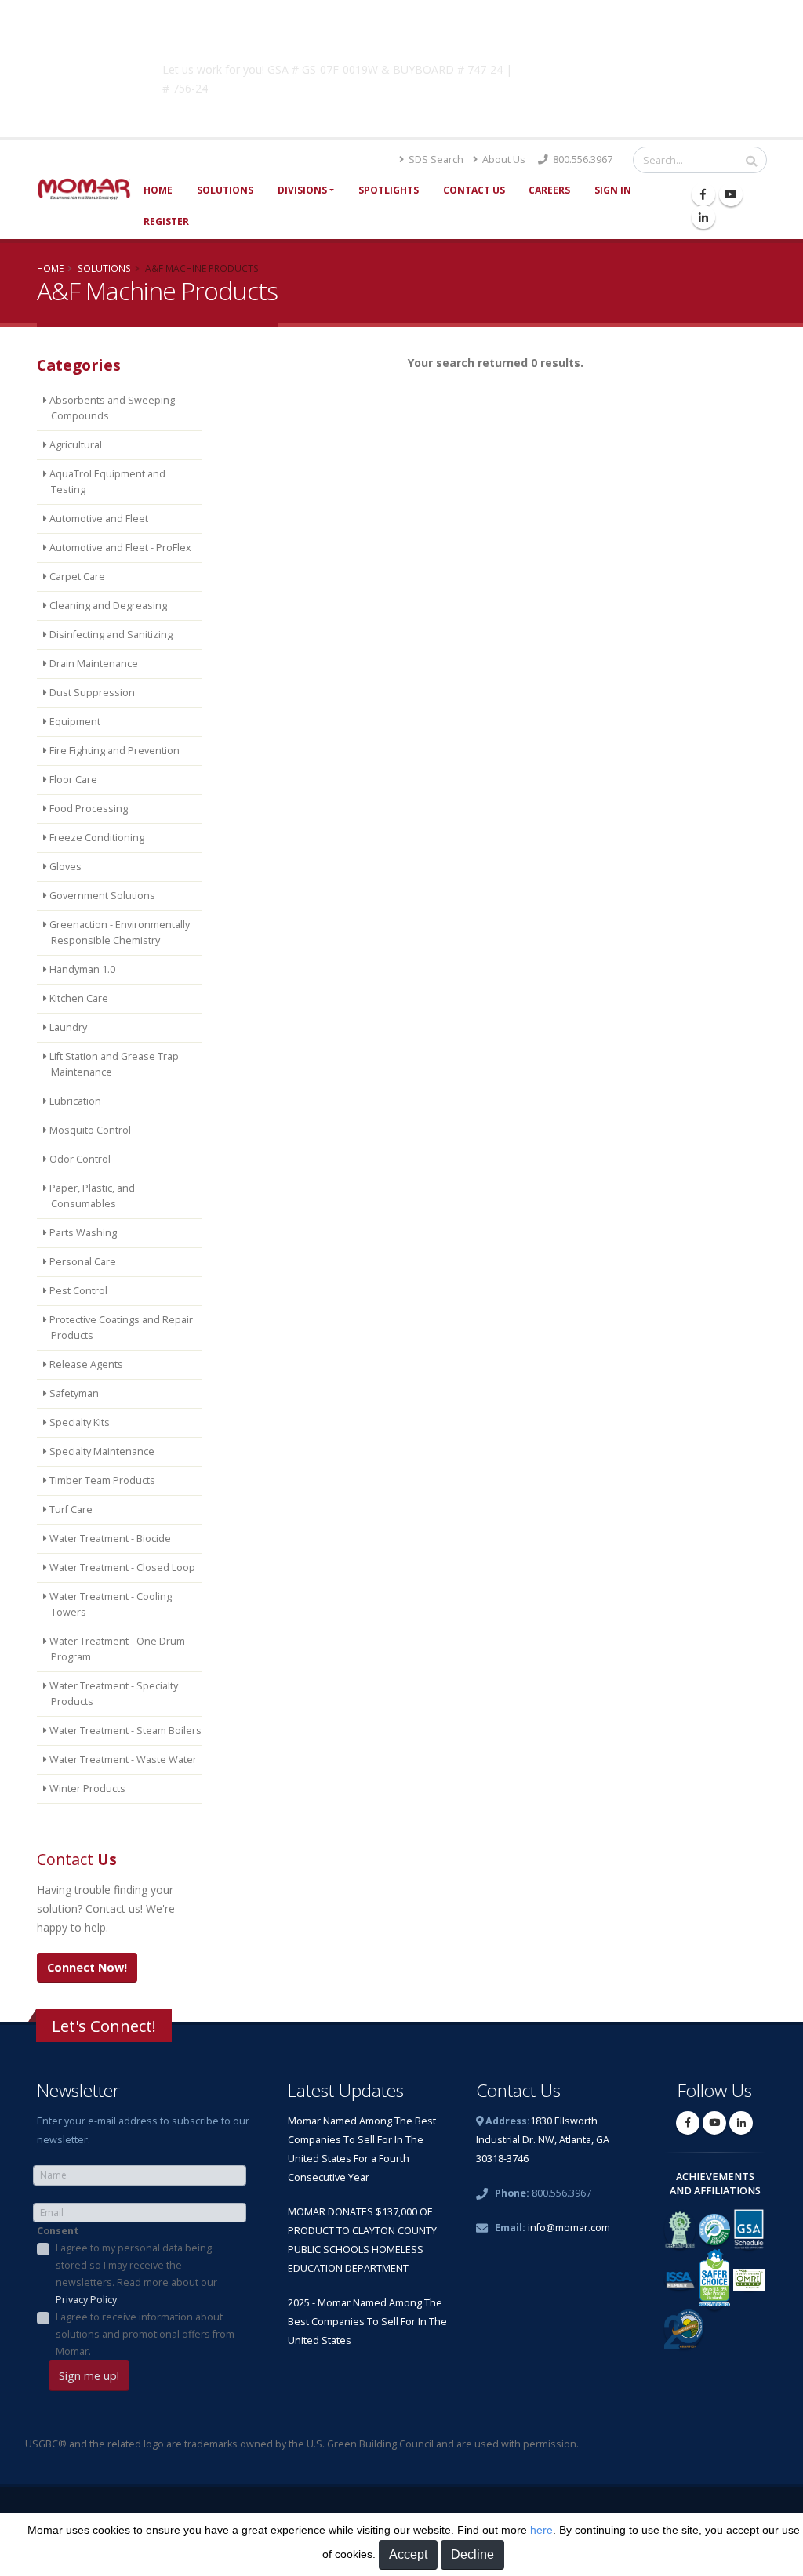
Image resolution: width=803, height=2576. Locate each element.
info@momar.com (569, 2228)
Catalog (605, 67)
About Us (503, 160)
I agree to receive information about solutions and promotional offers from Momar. (145, 2334)
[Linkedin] (703, 217)
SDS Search (435, 160)
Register (166, 221)
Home (158, 190)
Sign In (613, 190)
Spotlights (389, 190)
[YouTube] (731, 194)
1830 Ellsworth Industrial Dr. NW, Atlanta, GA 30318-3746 (543, 2140)
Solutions (225, 190)
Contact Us (474, 190)
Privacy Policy (86, 2300)
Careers (549, 190)
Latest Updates (346, 2090)
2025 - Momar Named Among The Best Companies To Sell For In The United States (367, 2322)
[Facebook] (703, 194)
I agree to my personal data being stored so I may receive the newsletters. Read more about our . (136, 2274)
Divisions (302, 190)
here (541, 2530)
